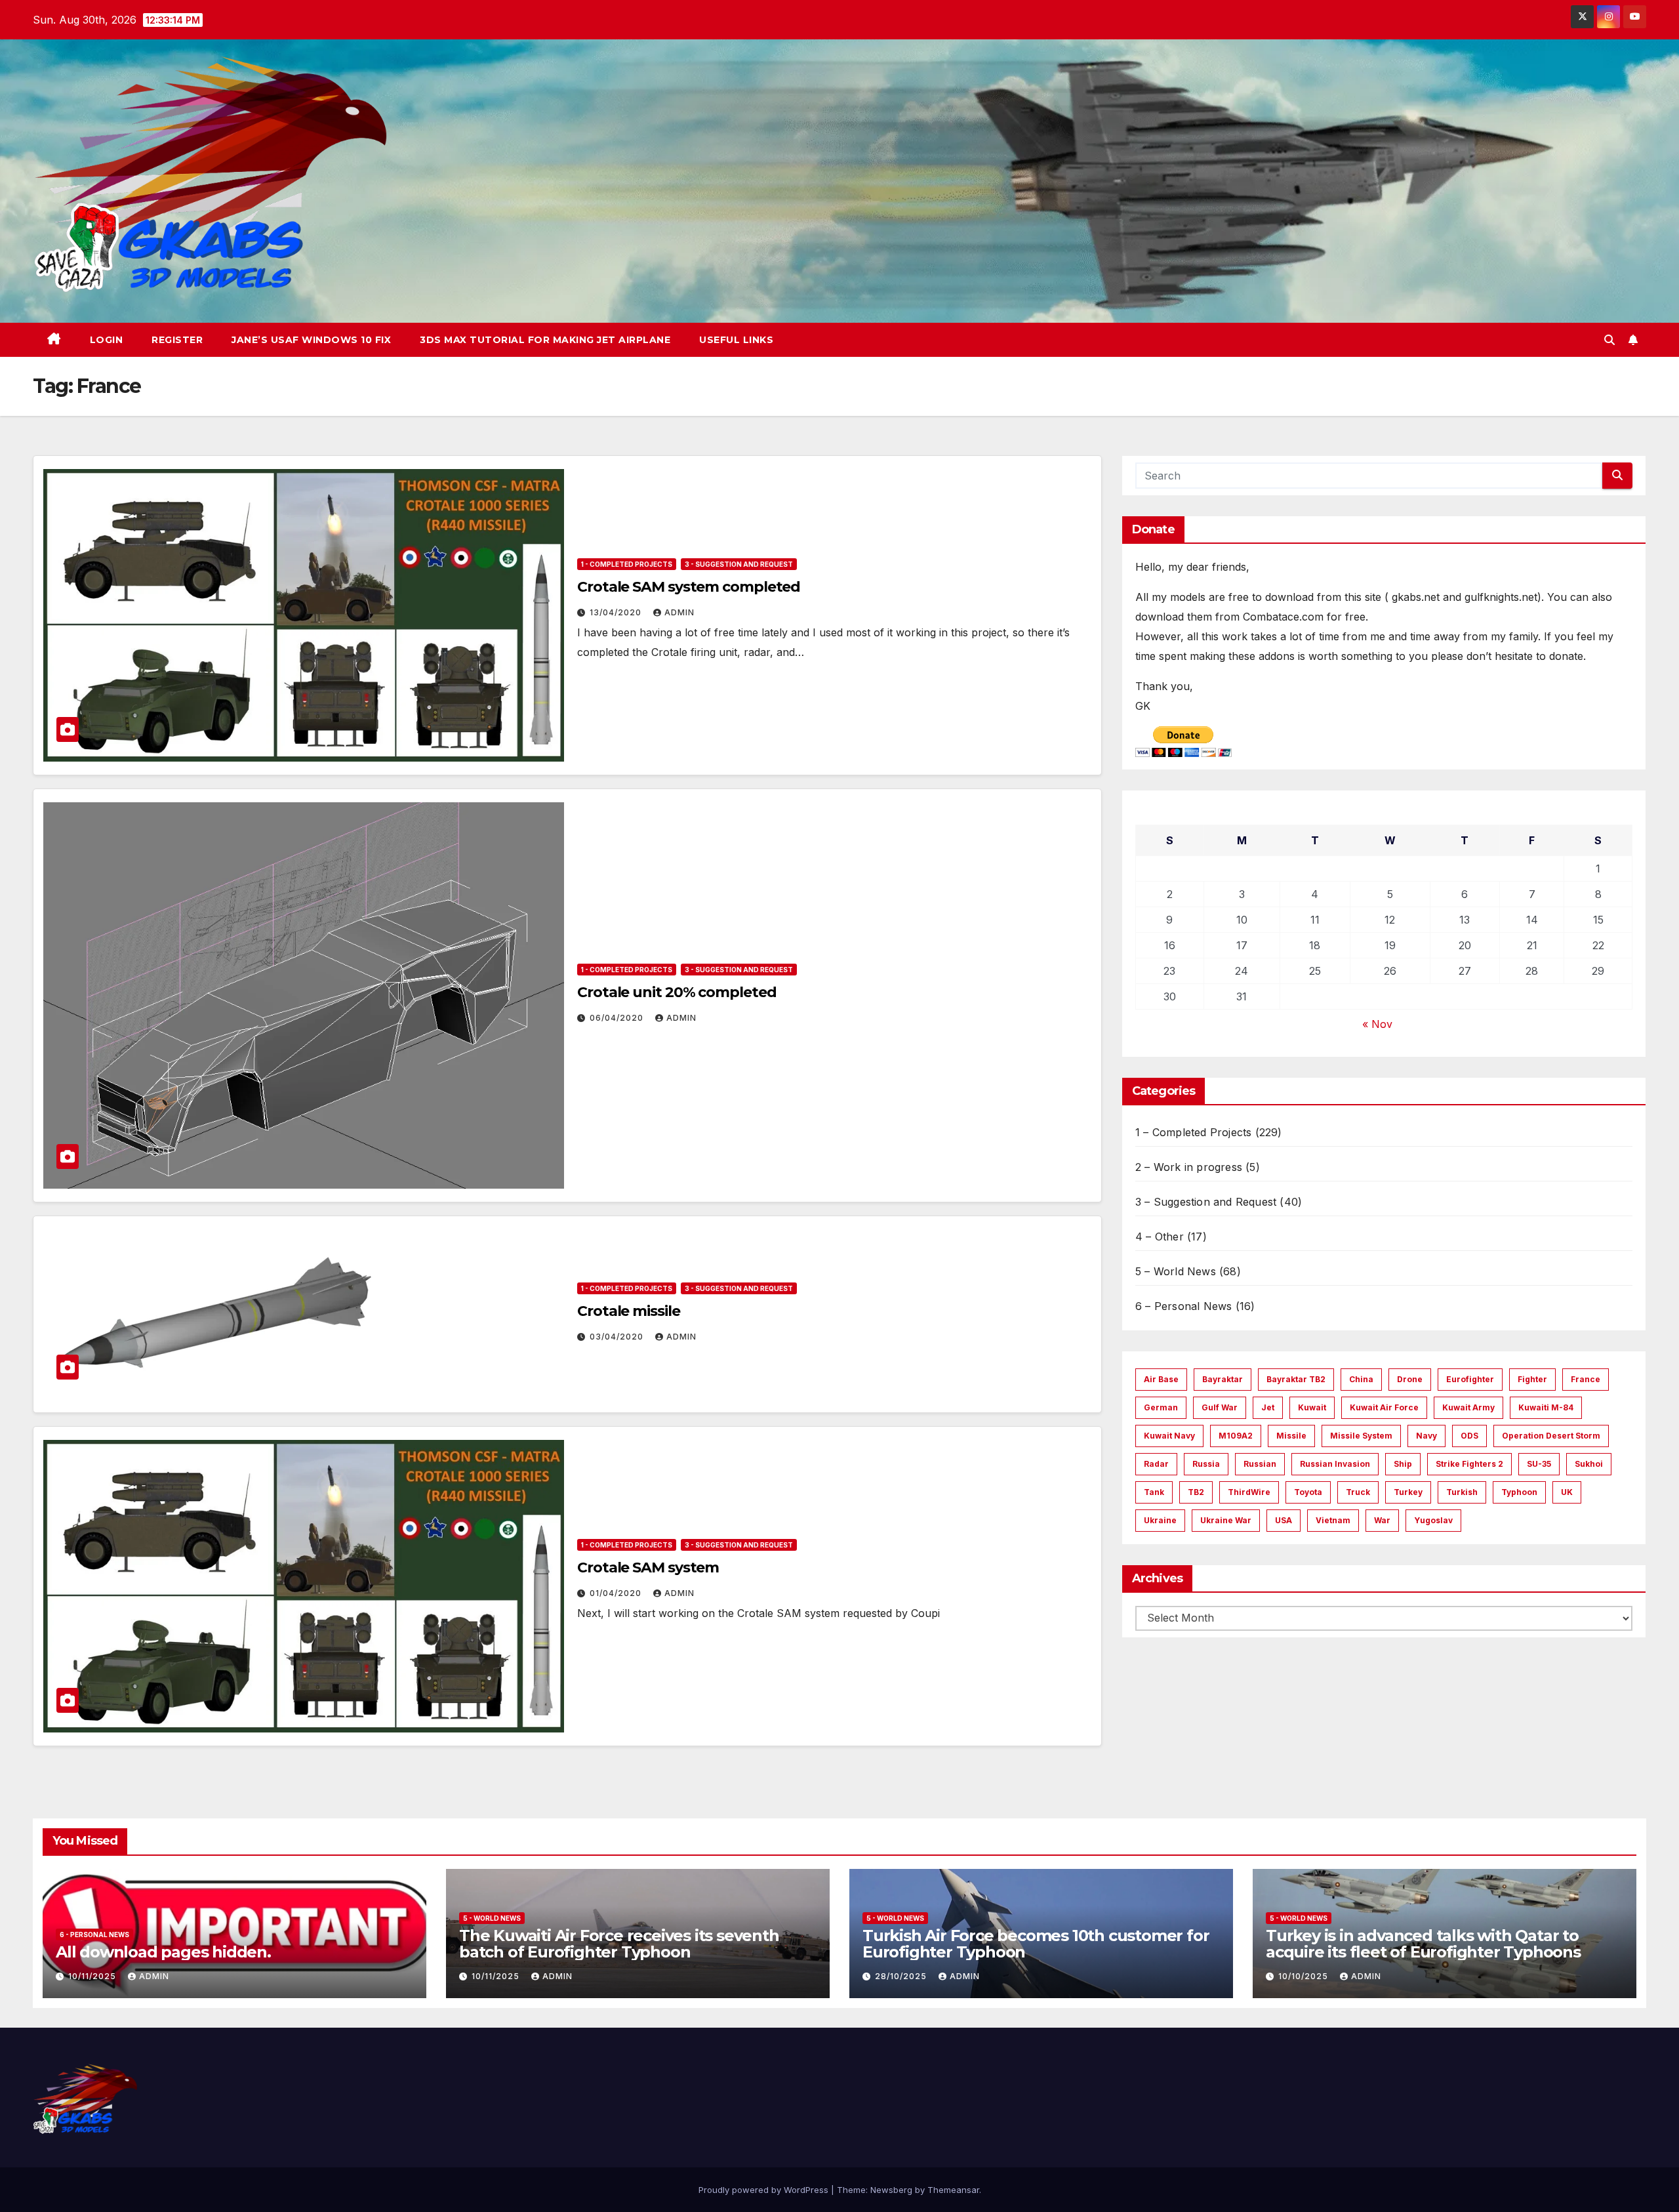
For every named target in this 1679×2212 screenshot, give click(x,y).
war (1382, 1520)
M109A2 (1236, 1436)
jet (1268, 1407)
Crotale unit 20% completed (677, 992)
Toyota (1308, 1492)
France (1586, 1379)
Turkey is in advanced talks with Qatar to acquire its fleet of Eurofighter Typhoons (1423, 1944)
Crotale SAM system (648, 1567)
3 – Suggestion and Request (1206, 1202)
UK (1567, 1492)
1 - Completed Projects (627, 564)
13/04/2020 (617, 612)
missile (1291, 1436)
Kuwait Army (1468, 1407)
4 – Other (1160, 1237)
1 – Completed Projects (1193, 1132)
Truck (1358, 1492)
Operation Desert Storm (1551, 1436)
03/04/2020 (618, 1337)
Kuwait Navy (1169, 1436)
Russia (1206, 1464)
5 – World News (1176, 1271)
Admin (679, 612)
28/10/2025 (902, 1976)
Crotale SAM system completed (689, 587)
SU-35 (1539, 1464)
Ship (1403, 1464)
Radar (1156, 1464)
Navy (1426, 1436)
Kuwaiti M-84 (1546, 1407)
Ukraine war (1226, 1520)
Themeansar (953, 2190)
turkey (1408, 1492)
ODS (1469, 1436)
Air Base (1161, 1379)
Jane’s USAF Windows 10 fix (311, 340)
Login (107, 340)
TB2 (1196, 1492)
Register (177, 340)
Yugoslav (1433, 1520)
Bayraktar (1223, 1379)
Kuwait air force (1384, 1407)
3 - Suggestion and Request (739, 564)
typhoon (1519, 1492)
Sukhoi (1589, 1464)
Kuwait (1312, 1407)
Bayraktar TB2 (1296, 1379)
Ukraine (1160, 1520)
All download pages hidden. (163, 1952)
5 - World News (492, 1918)
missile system (1361, 1436)
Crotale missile (629, 1311)
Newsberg (891, 2190)
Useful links (736, 340)
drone (1410, 1379)
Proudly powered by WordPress (765, 2190)
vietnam (1333, 1520)
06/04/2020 (618, 1018)
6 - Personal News (94, 1935)
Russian (1260, 1464)
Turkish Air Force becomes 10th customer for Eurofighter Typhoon (1036, 1944)
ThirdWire (1249, 1492)
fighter (1532, 1379)
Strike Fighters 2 (1469, 1464)
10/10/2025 (1305, 1976)
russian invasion (1335, 1464)
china (1361, 1379)
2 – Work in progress (1189, 1167)
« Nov (1377, 1024)
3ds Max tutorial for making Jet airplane (545, 340)
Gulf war (1220, 1407)
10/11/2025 (93, 1976)
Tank (1154, 1492)
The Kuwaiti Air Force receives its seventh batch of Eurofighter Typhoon (619, 1944)
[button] (1609, 340)
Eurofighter (1470, 1379)
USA (1284, 1520)
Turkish (1462, 1492)
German (1161, 1407)
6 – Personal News (1183, 1306)
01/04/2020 (617, 1593)
